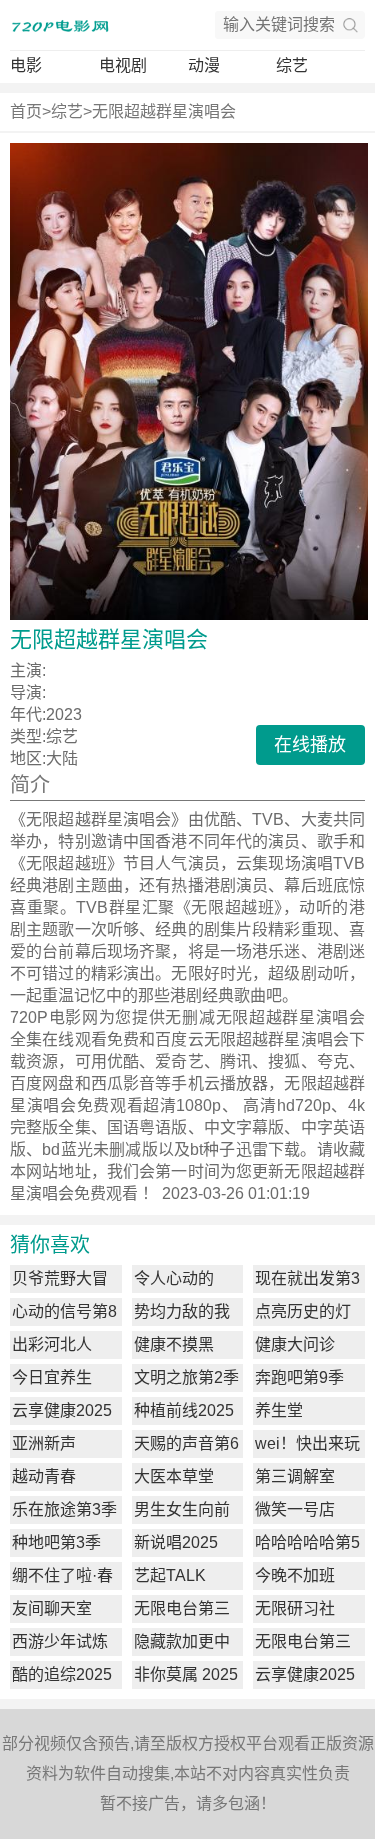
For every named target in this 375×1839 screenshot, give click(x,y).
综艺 (292, 65)
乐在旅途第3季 (64, 1509)
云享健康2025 (62, 1410)
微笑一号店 (295, 1509)
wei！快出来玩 (307, 1443)
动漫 (204, 65)
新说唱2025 (176, 1542)
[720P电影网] (60, 25)
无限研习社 (295, 1608)
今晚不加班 (295, 1575)
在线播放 (310, 745)
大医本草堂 (174, 1476)
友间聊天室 (52, 1608)
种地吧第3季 (56, 1542)
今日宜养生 (52, 1377)
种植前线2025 (184, 1410)
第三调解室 (295, 1476)
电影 (26, 65)
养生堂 (279, 1410)
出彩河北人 (52, 1344)
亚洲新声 (44, 1443)
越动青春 (44, 1476)
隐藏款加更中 (182, 1641)
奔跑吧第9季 (299, 1377)
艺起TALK (170, 1575)
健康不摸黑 (174, 1344)
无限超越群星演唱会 (164, 111)
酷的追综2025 (62, 1674)
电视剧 (123, 65)
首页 (26, 111)
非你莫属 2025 (186, 1674)
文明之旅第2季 (186, 1377)
